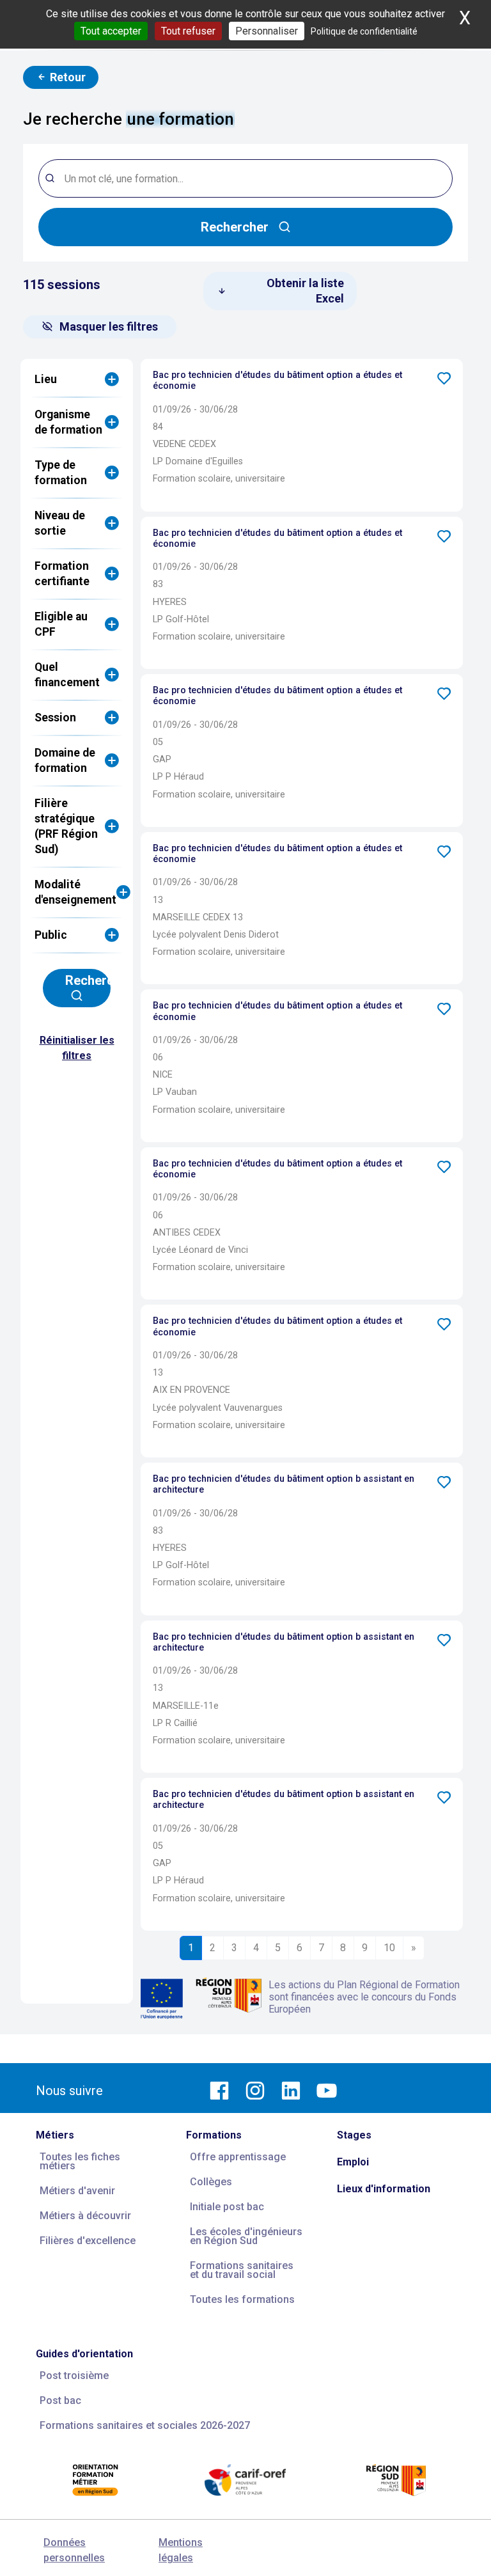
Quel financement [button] (67, 675)
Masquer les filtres (109, 326)
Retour (66, 77)
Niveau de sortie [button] (60, 523)
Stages (354, 2135)
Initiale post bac (227, 2207)
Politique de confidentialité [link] (364, 31)
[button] (444, 378)
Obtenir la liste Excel (304, 291)
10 (389, 1948)
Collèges (211, 2182)
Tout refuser (188, 31)
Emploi (353, 2162)
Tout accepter (111, 31)
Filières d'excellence (88, 2241)
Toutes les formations (242, 2299)
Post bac (60, 2400)
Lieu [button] (46, 379)
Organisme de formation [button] (68, 422)
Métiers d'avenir (77, 2191)
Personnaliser (267, 31)
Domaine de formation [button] (65, 760)
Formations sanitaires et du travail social (242, 2270)
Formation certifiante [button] (62, 574)
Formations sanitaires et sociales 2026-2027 (145, 2425)
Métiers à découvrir (85, 2216)
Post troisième (74, 2376)
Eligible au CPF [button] (61, 624)
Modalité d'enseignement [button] (75, 892)
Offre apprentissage (238, 2157)
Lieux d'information (384, 2189)
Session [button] (55, 718)
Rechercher (235, 227)
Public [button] (51, 935)
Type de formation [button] (61, 473)
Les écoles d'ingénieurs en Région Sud (246, 2236)
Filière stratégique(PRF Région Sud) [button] (66, 826)
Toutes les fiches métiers (80, 2161)
